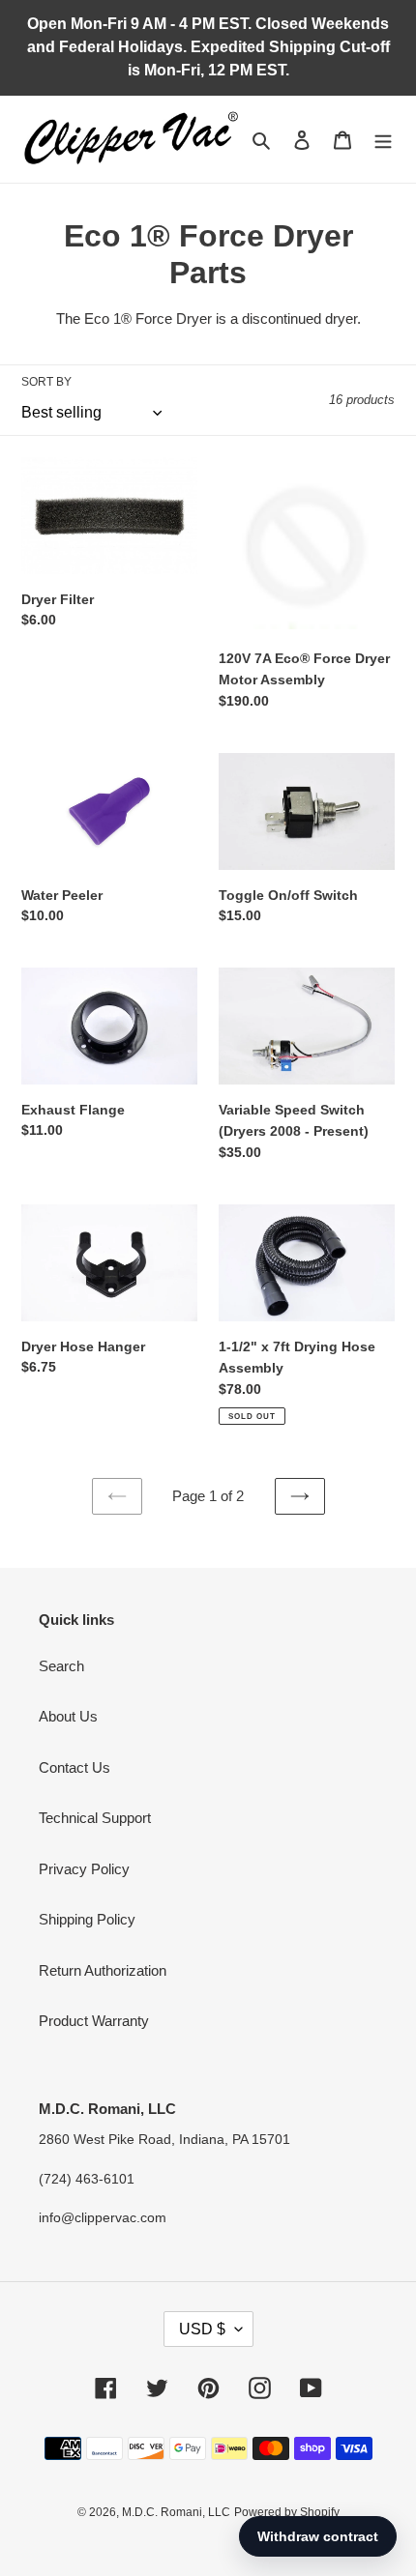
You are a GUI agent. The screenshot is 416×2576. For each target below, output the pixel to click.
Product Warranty (94, 2021)
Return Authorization (103, 1970)
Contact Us (74, 1767)
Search (61, 1666)
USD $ (202, 2329)
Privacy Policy (84, 1869)
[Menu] (383, 140)
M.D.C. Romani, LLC (176, 2512)
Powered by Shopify (287, 2512)
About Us (68, 1716)
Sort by (46, 382)
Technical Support (95, 1818)
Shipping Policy (87, 1919)
